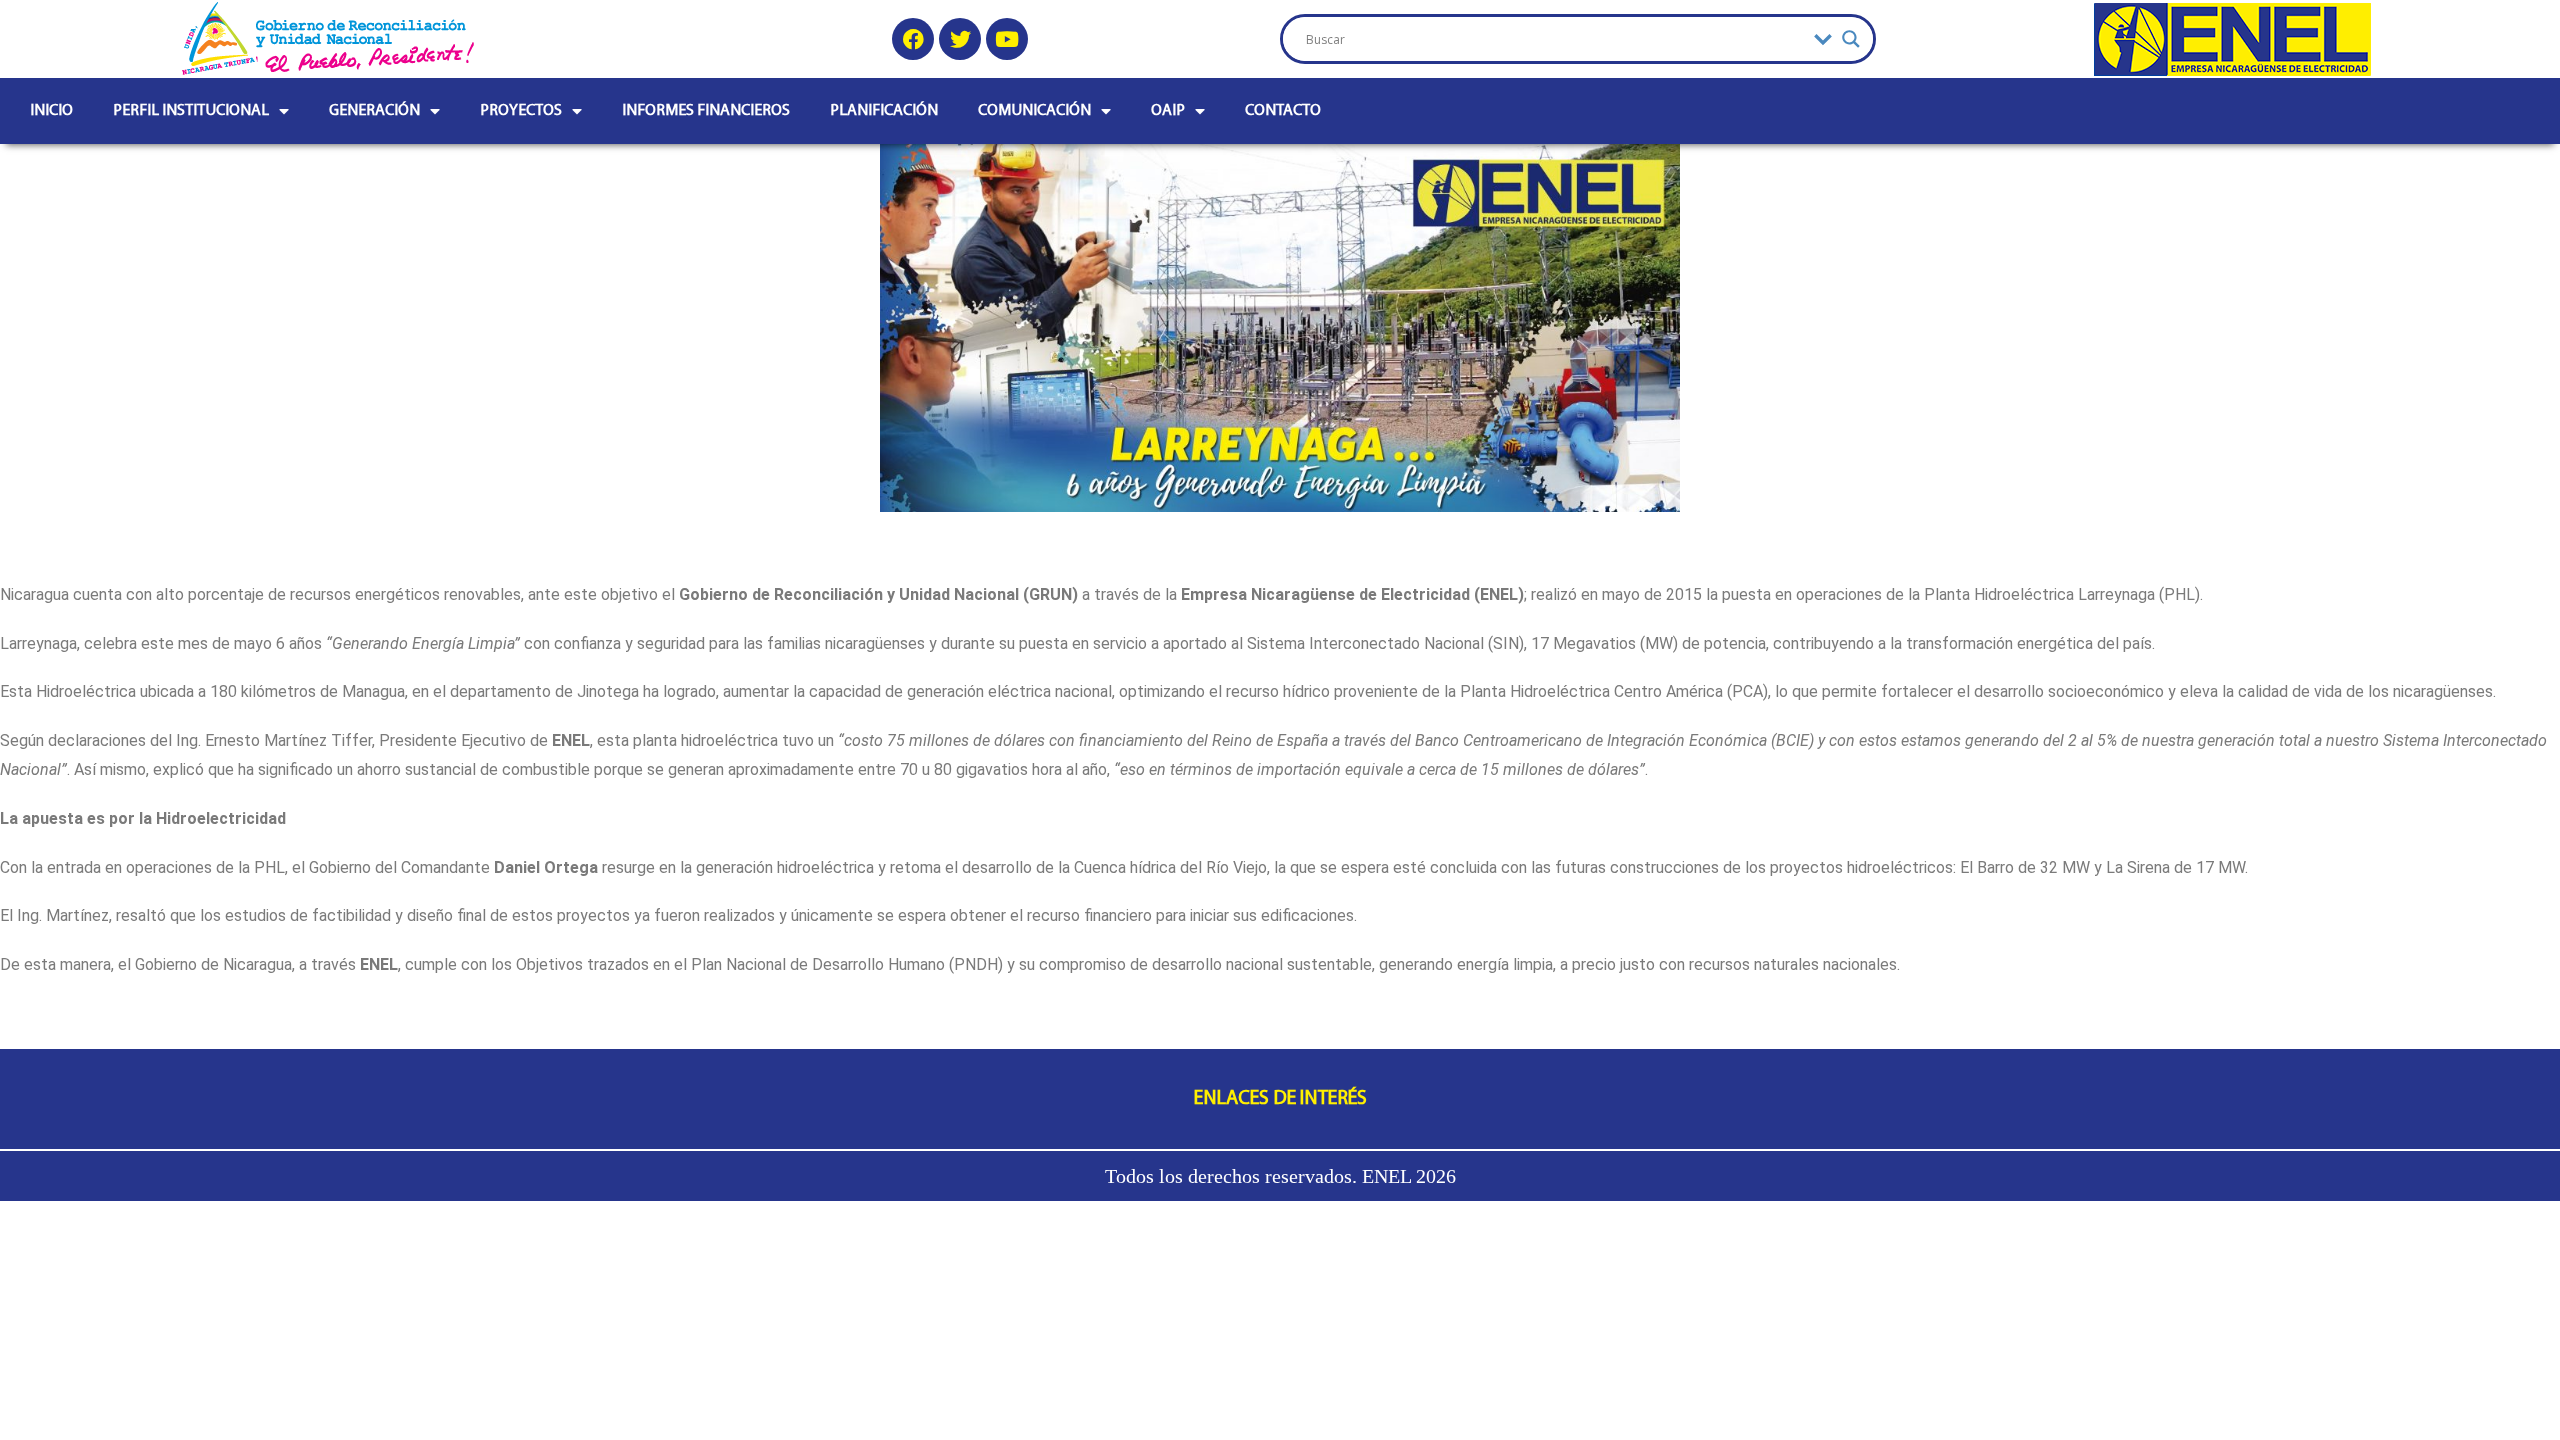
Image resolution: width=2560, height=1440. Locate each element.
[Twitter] (960, 39)
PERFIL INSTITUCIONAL (191, 111)
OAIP (1168, 111)
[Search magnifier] (1851, 39)
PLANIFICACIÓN (884, 111)
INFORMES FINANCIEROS (706, 111)
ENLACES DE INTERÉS (1280, 1099)
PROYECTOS (521, 111)
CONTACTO (1283, 111)
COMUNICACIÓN (1034, 111)
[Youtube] (1007, 39)
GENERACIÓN (374, 111)
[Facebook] (913, 39)
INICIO (51, 111)
